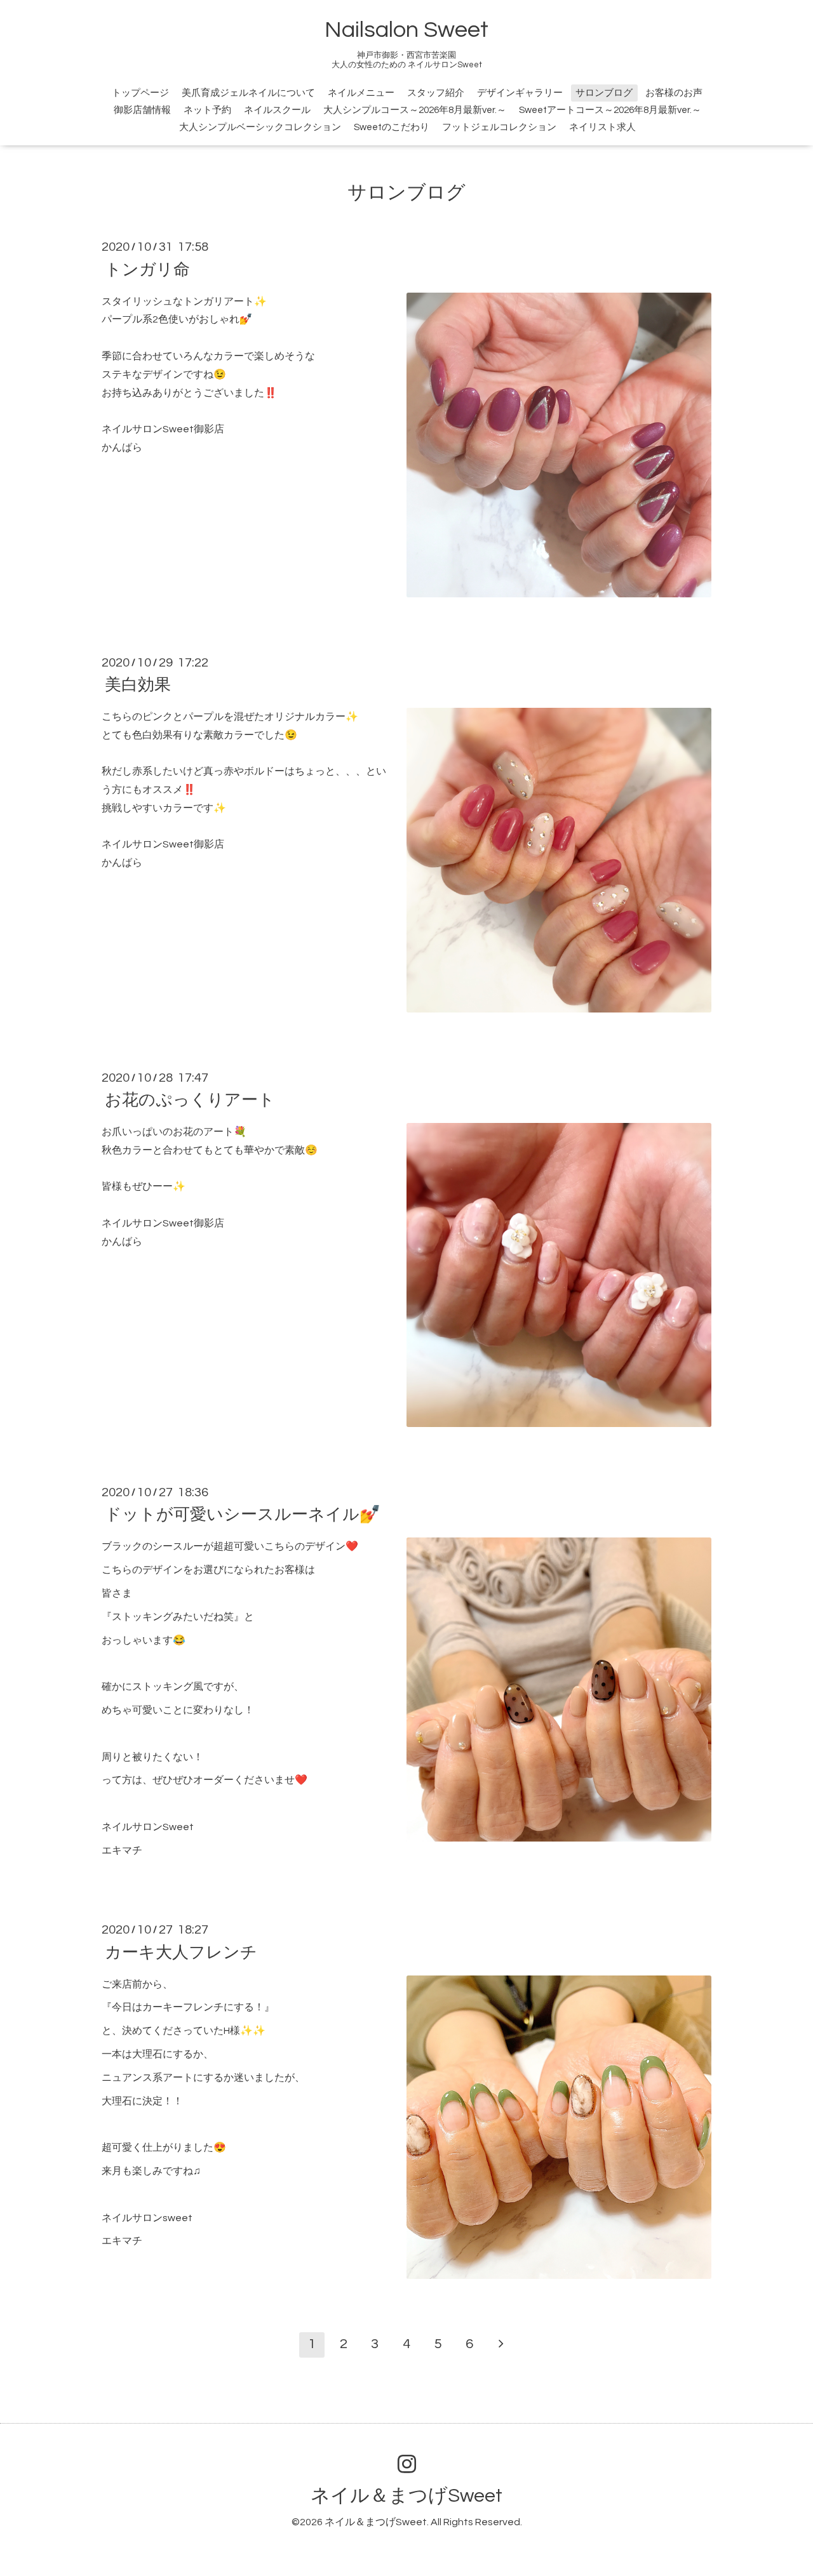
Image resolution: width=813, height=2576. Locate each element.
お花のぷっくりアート (190, 1100)
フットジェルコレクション (499, 127)
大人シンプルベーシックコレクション (260, 127)
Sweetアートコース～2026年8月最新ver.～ (610, 110)
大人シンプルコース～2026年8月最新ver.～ (415, 110)
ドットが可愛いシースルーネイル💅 (242, 1515)
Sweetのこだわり (392, 127)
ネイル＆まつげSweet (406, 2496)
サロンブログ (604, 93)
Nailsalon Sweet (406, 30)
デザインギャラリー (520, 93)
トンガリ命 (147, 269)
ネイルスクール (277, 110)
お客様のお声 (674, 93)
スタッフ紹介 (436, 93)
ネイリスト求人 (602, 127)
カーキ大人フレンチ (181, 1952)
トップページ (140, 93)
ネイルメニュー (361, 93)
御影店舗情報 (142, 110)
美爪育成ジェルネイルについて (248, 93)
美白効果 (138, 685)
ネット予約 (207, 110)
